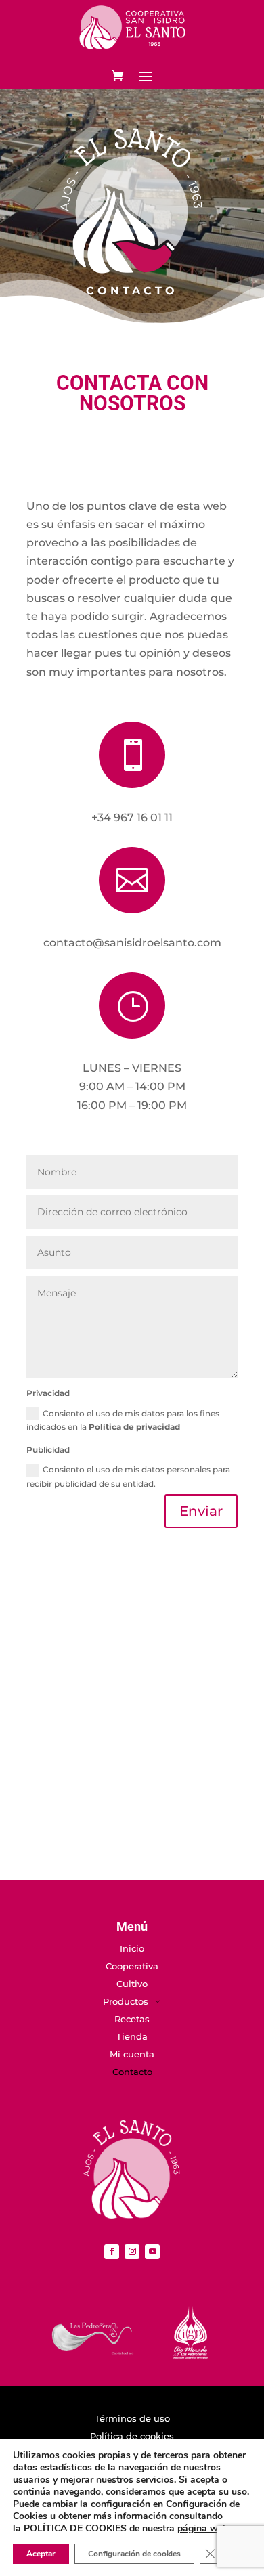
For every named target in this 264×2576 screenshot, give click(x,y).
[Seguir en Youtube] (152, 2252)
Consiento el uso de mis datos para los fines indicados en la (123, 1420)
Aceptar (41, 2554)
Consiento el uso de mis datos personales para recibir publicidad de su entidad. (128, 1476)
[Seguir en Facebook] (112, 2252)
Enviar (201, 1511)
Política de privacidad (134, 1427)
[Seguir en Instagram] (132, 2252)
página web (203, 2528)
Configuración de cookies (134, 2554)
